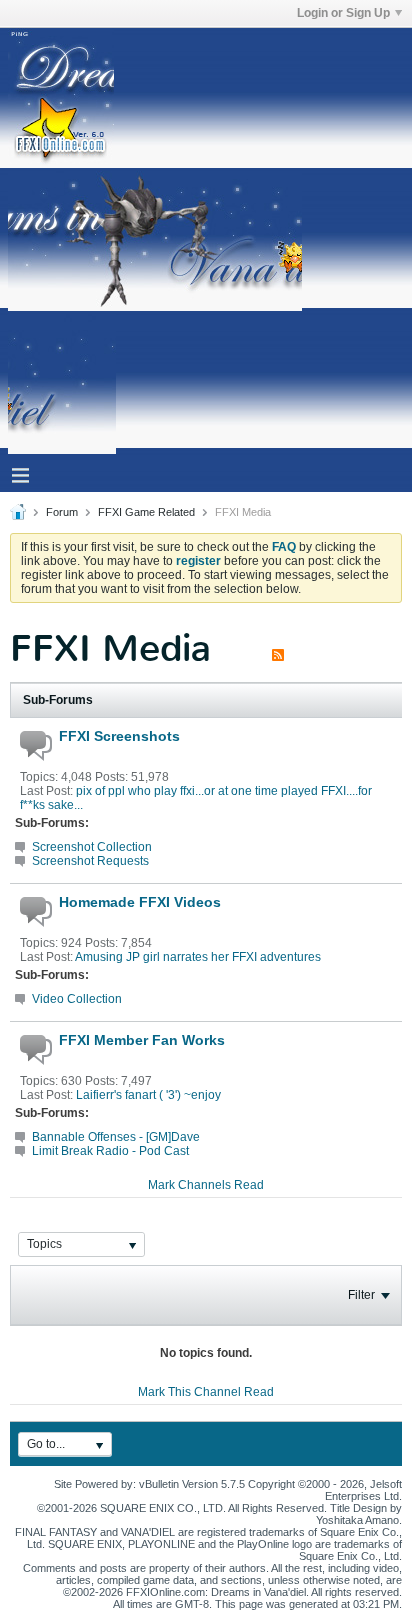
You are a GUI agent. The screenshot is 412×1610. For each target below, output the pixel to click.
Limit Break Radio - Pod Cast (110, 1151)
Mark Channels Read (206, 1185)
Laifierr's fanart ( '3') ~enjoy (148, 1095)
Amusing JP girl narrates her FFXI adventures (198, 957)
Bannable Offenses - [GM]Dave (116, 1137)
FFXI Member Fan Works (142, 1040)
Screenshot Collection (92, 847)
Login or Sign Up (343, 13)
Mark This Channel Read (206, 1392)
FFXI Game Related (146, 512)
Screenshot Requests (90, 861)
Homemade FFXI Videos (140, 902)
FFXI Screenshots (119, 736)
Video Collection (77, 999)
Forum (62, 512)
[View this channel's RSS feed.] (278, 648)
